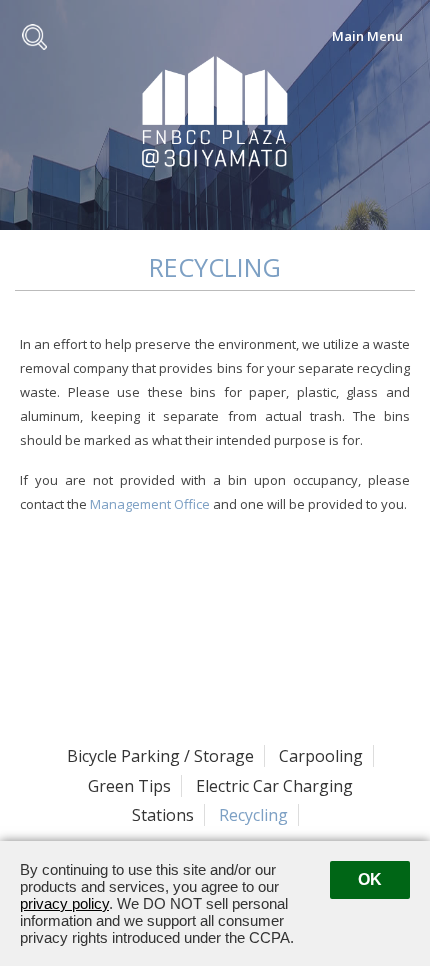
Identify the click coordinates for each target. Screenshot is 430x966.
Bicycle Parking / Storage (160, 756)
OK (370, 879)
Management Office (150, 504)
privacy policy (64, 903)
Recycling (253, 815)
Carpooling (321, 756)
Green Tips (129, 786)
